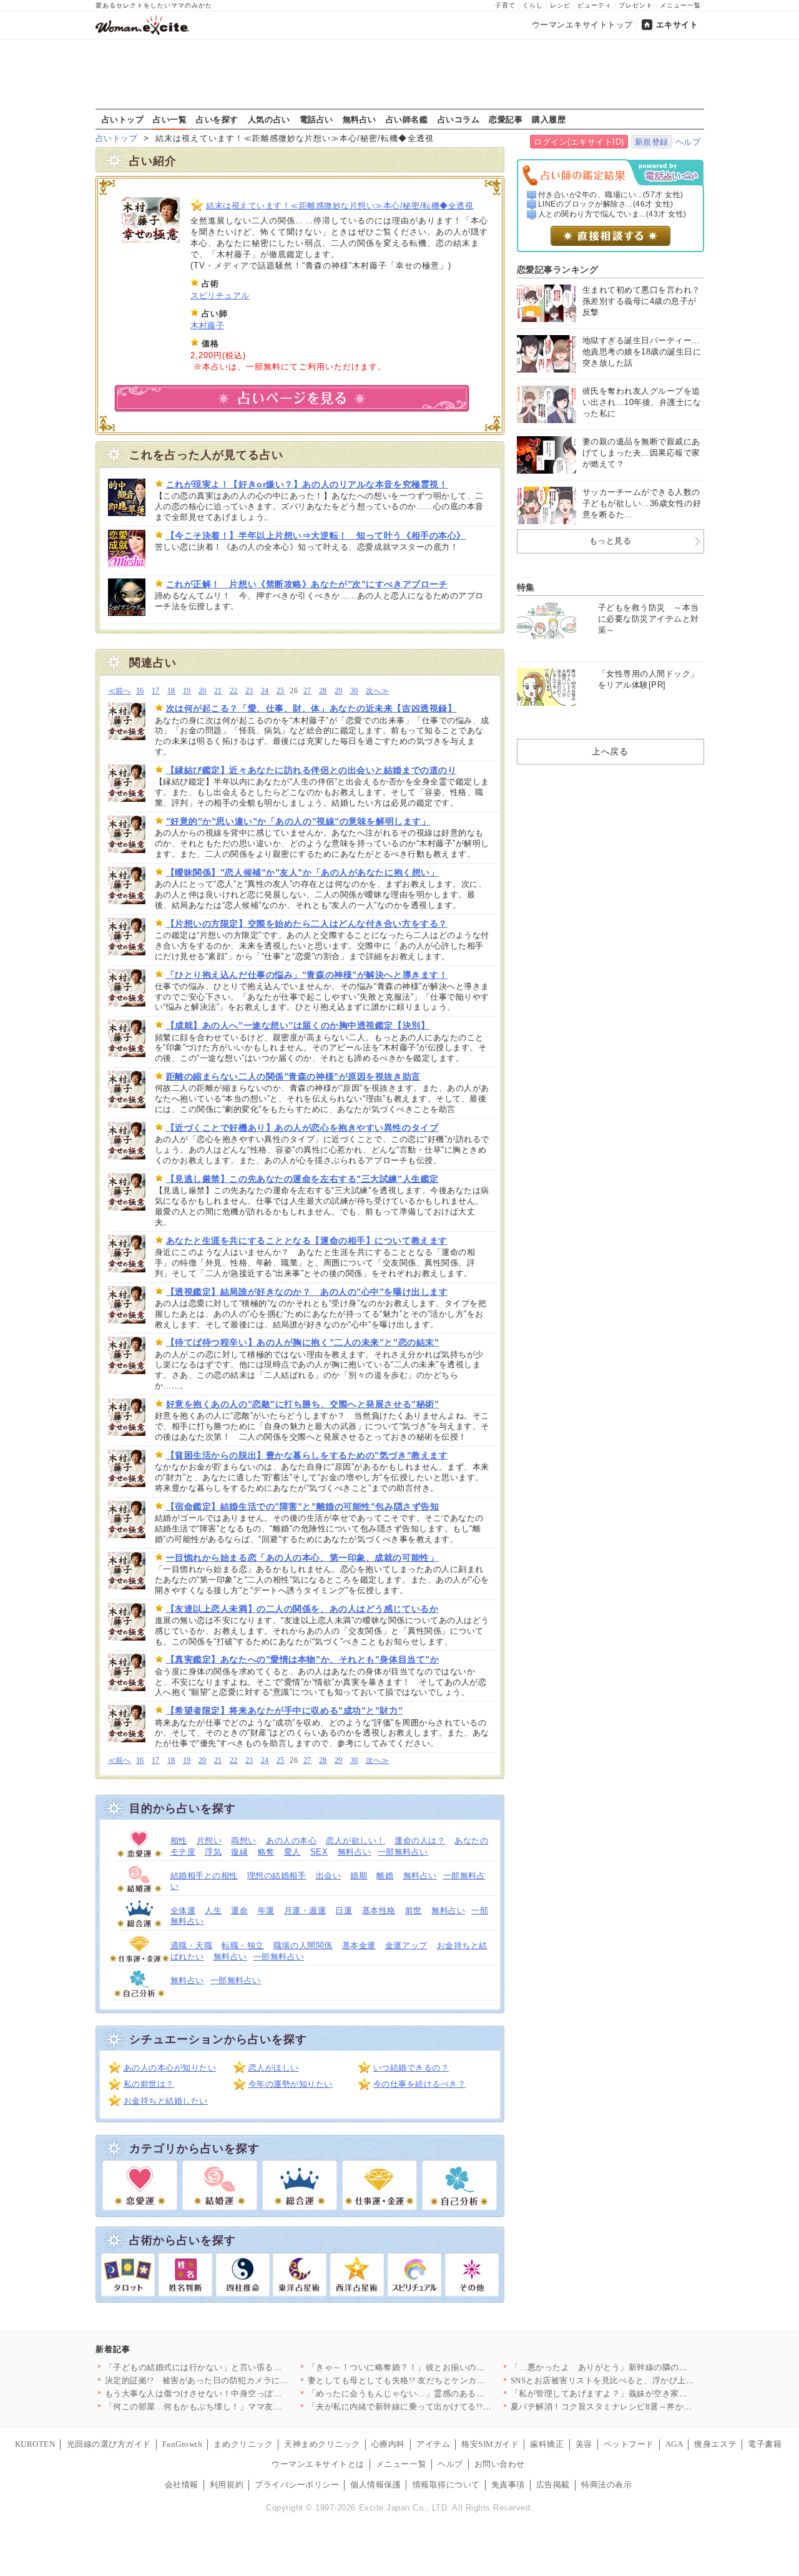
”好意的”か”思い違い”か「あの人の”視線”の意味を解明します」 (298, 821)
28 (323, 691)
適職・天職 (192, 1945)
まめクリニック (243, 2444)
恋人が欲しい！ (355, 1841)
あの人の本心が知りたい (170, 2068)
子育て (505, 5)
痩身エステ (715, 2444)
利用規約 (227, 2485)
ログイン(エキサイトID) (579, 142)
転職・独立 (243, 1945)
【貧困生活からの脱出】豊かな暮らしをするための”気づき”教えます (307, 1455)
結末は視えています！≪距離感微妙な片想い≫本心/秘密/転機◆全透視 (340, 206)
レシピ (560, 5)
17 (156, 691)
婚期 (359, 1876)
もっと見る (610, 541)
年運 (266, 1910)
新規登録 (652, 142)
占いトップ (123, 119)
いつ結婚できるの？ (411, 2068)
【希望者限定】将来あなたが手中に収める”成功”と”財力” (285, 1710)
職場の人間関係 (303, 1945)
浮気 (213, 1852)
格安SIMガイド (490, 2444)
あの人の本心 (291, 1841)
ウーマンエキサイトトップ (582, 25)
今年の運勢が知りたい (291, 2084)
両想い (244, 1841)
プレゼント (636, 5)
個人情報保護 (375, 2485)
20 (203, 691)
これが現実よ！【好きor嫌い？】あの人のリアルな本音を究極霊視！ (307, 484)
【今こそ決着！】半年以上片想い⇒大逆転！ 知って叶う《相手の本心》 (316, 535)
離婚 (385, 1876)
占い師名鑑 (407, 119)
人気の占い (269, 119)
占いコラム (459, 119)
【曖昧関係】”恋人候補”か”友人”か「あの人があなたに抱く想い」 (303, 872)
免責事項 (508, 2485)
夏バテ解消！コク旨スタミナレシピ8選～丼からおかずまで (623, 2407)
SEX (319, 1852)
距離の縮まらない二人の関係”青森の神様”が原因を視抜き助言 (293, 1076)
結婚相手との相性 (204, 1876)
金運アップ (406, 1945)
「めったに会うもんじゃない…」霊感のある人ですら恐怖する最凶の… (443, 2393)
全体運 (183, 1910)
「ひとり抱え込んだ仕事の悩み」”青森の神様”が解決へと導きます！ (307, 975)
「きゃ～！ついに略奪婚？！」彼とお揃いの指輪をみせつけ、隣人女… (443, 2367)
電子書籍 (765, 2444)
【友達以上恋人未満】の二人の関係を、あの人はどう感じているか (302, 1609)
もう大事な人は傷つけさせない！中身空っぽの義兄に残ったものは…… (240, 2393)
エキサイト (677, 25)
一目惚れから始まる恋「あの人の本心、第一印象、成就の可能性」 (302, 1558)
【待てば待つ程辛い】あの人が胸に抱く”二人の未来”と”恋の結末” (303, 1342)
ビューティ (595, 5)
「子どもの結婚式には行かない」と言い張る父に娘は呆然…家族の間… (240, 2367)
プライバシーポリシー (297, 2485)
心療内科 (388, 2444)
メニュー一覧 (680, 5)
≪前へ (120, 691)
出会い (329, 1876)
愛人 (292, 1852)
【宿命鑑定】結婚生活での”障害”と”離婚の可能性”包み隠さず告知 (303, 1506)
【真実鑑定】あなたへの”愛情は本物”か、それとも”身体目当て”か (303, 1659)
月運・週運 (305, 1910)
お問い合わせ (500, 2464)
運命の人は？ (420, 1841)
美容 (584, 2444)
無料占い (360, 119)
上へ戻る (610, 751)
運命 (239, 1910)
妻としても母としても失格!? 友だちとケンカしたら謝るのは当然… (435, 2380)
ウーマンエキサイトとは (318, 2464)
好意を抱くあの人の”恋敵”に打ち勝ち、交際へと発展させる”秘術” (303, 1404)
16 (140, 691)
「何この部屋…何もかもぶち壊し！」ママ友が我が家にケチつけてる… (240, 2407)
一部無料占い (403, 1852)
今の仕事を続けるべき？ (420, 2084)
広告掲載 (553, 2485)
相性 (179, 1841)
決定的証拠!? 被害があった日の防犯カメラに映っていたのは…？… (235, 2380)
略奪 (266, 1852)
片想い (209, 1841)
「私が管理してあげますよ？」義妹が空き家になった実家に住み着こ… (646, 2393)
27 (307, 691)
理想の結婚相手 (277, 1876)
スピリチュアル (220, 295)
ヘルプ (688, 142)
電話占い (316, 119)
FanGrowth (183, 2444)
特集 (526, 587)
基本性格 (379, 1910)
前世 (414, 1910)
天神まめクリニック (322, 2444)
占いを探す (217, 119)
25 (281, 691)
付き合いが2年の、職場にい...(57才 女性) (611, 195)
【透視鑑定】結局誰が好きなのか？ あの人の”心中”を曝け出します (307, 1292)
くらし (533, 5)
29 (339, 691)
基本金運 (359, 1945)
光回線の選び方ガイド (109, 2444)
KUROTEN (35, 2444)
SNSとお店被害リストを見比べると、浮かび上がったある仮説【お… (641, 2380)
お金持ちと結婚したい (166, 2101)
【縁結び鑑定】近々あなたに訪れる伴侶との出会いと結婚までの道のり (311, 770)
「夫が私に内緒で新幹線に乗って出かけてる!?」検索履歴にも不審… (438, 2407)
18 (171, 691)
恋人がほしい (274, 2068)
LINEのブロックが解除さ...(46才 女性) (606, 204)
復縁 (239, 1852)
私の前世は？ (149, 2084)
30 (354, 691)
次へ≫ (377, 691)
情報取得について (446, 2485)
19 (187, 691)
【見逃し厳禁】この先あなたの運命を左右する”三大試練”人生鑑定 (302, 1179)
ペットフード (629, 2444)
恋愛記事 (506, 119)
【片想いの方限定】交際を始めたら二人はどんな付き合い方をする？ (307, 924)
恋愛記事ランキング (558, 270)
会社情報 (182, 2485)
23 (249, 691)
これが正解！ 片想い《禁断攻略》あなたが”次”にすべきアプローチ (307, 584)
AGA (674, 2444)
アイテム (433, 2444)
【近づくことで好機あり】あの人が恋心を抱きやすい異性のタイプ (302, 1128)
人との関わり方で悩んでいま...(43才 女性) (612, 214)
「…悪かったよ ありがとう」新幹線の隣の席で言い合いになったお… (646, 2367)
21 (218, 691)
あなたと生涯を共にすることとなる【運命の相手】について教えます (307, 1241)
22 (234, 691)
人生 (213, 1910)
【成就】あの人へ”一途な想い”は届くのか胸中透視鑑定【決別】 (298, 1025)
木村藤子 (207, 325)
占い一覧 (170, 119)
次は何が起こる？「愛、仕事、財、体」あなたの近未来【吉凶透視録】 (311, 708)
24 (265, 691)
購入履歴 (549, 119)
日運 (344, 1910)
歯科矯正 (547, 2444)
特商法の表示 (606, 2485)
